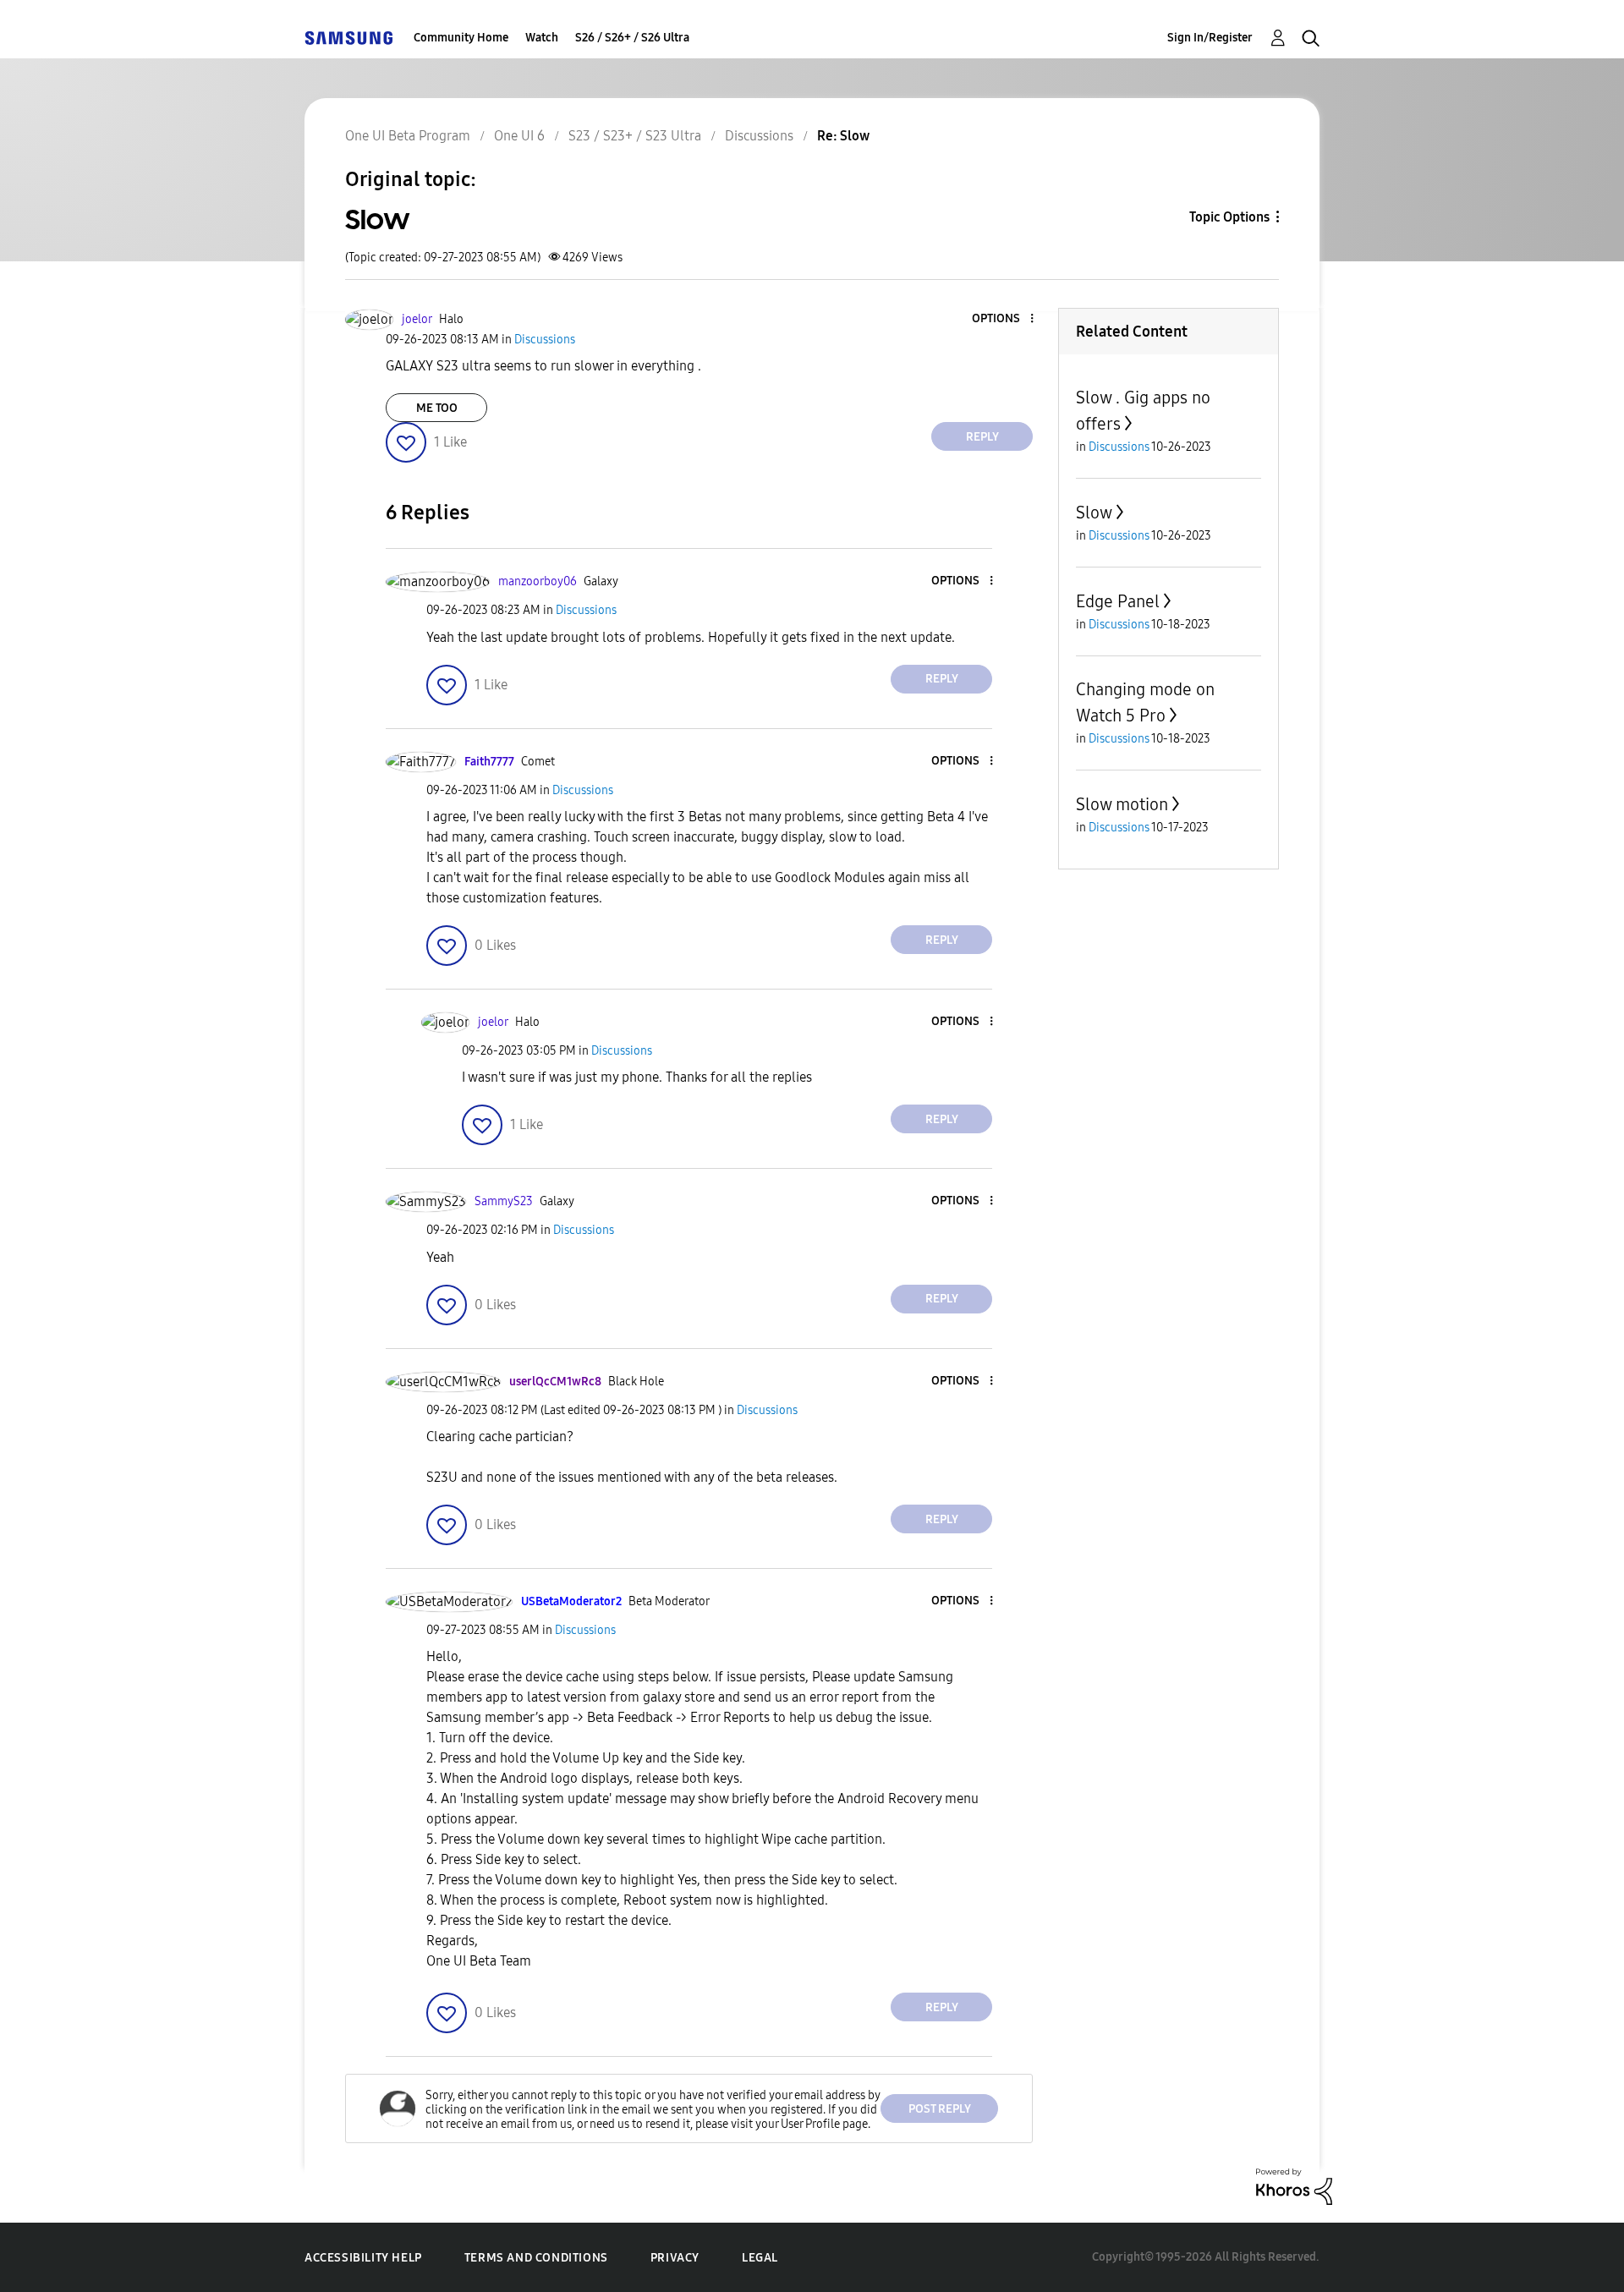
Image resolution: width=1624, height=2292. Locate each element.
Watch (542, 38)
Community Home (461, 38)
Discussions (759, 136)
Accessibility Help (363, 2258)
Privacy (675, 2258)
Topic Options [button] (1229, 217)
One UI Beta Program (408, 136)
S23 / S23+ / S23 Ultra (635, 136)
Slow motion (1122, 804)
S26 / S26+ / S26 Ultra (632, 38)
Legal (760, 2258)
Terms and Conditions (536, 2258)
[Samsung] (348, 38)
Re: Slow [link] (843, 136)
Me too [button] (437, 408)
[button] (1004, 319)
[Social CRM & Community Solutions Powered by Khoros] (1294, 2186)
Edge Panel (1118, 601)
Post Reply (940, 2109)
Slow (1094, 513)
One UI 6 (519, 136)
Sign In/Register (1210, 38)
